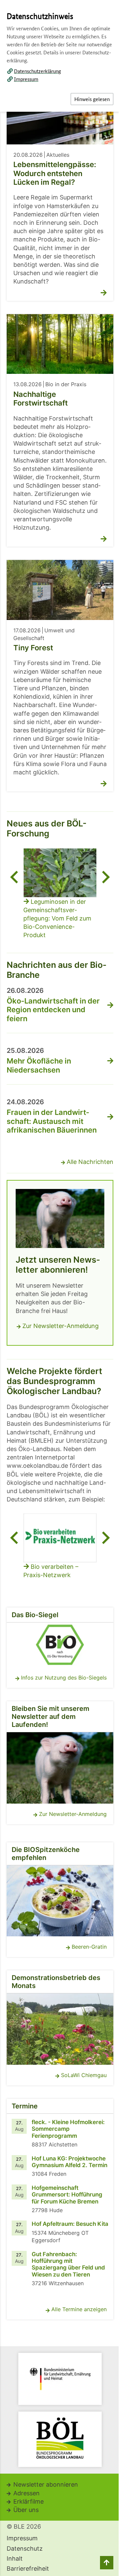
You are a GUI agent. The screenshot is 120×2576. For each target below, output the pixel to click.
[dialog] (60, 1288)
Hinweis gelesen (92, 99)
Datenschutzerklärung (37, 71)
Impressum (26, 79)
